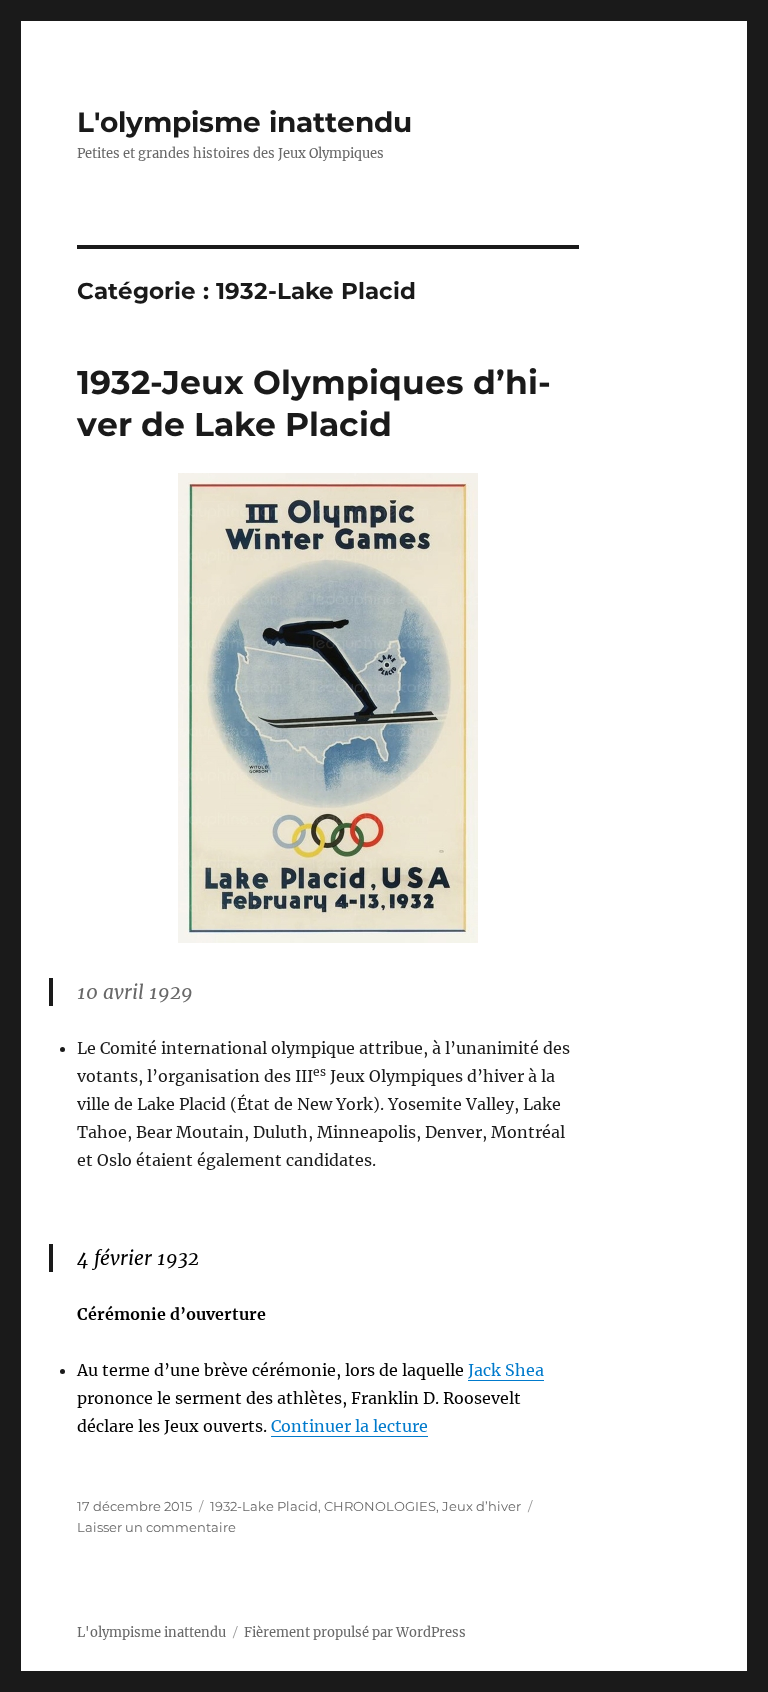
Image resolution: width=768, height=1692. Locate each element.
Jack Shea (506, 1370)
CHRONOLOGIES (380, 1506)
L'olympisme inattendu (244, 122)
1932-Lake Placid (264, 1506)
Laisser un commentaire (156, 1527)
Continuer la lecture (349, 1426)
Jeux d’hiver (481, 1506)
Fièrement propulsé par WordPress (355, 1632)
